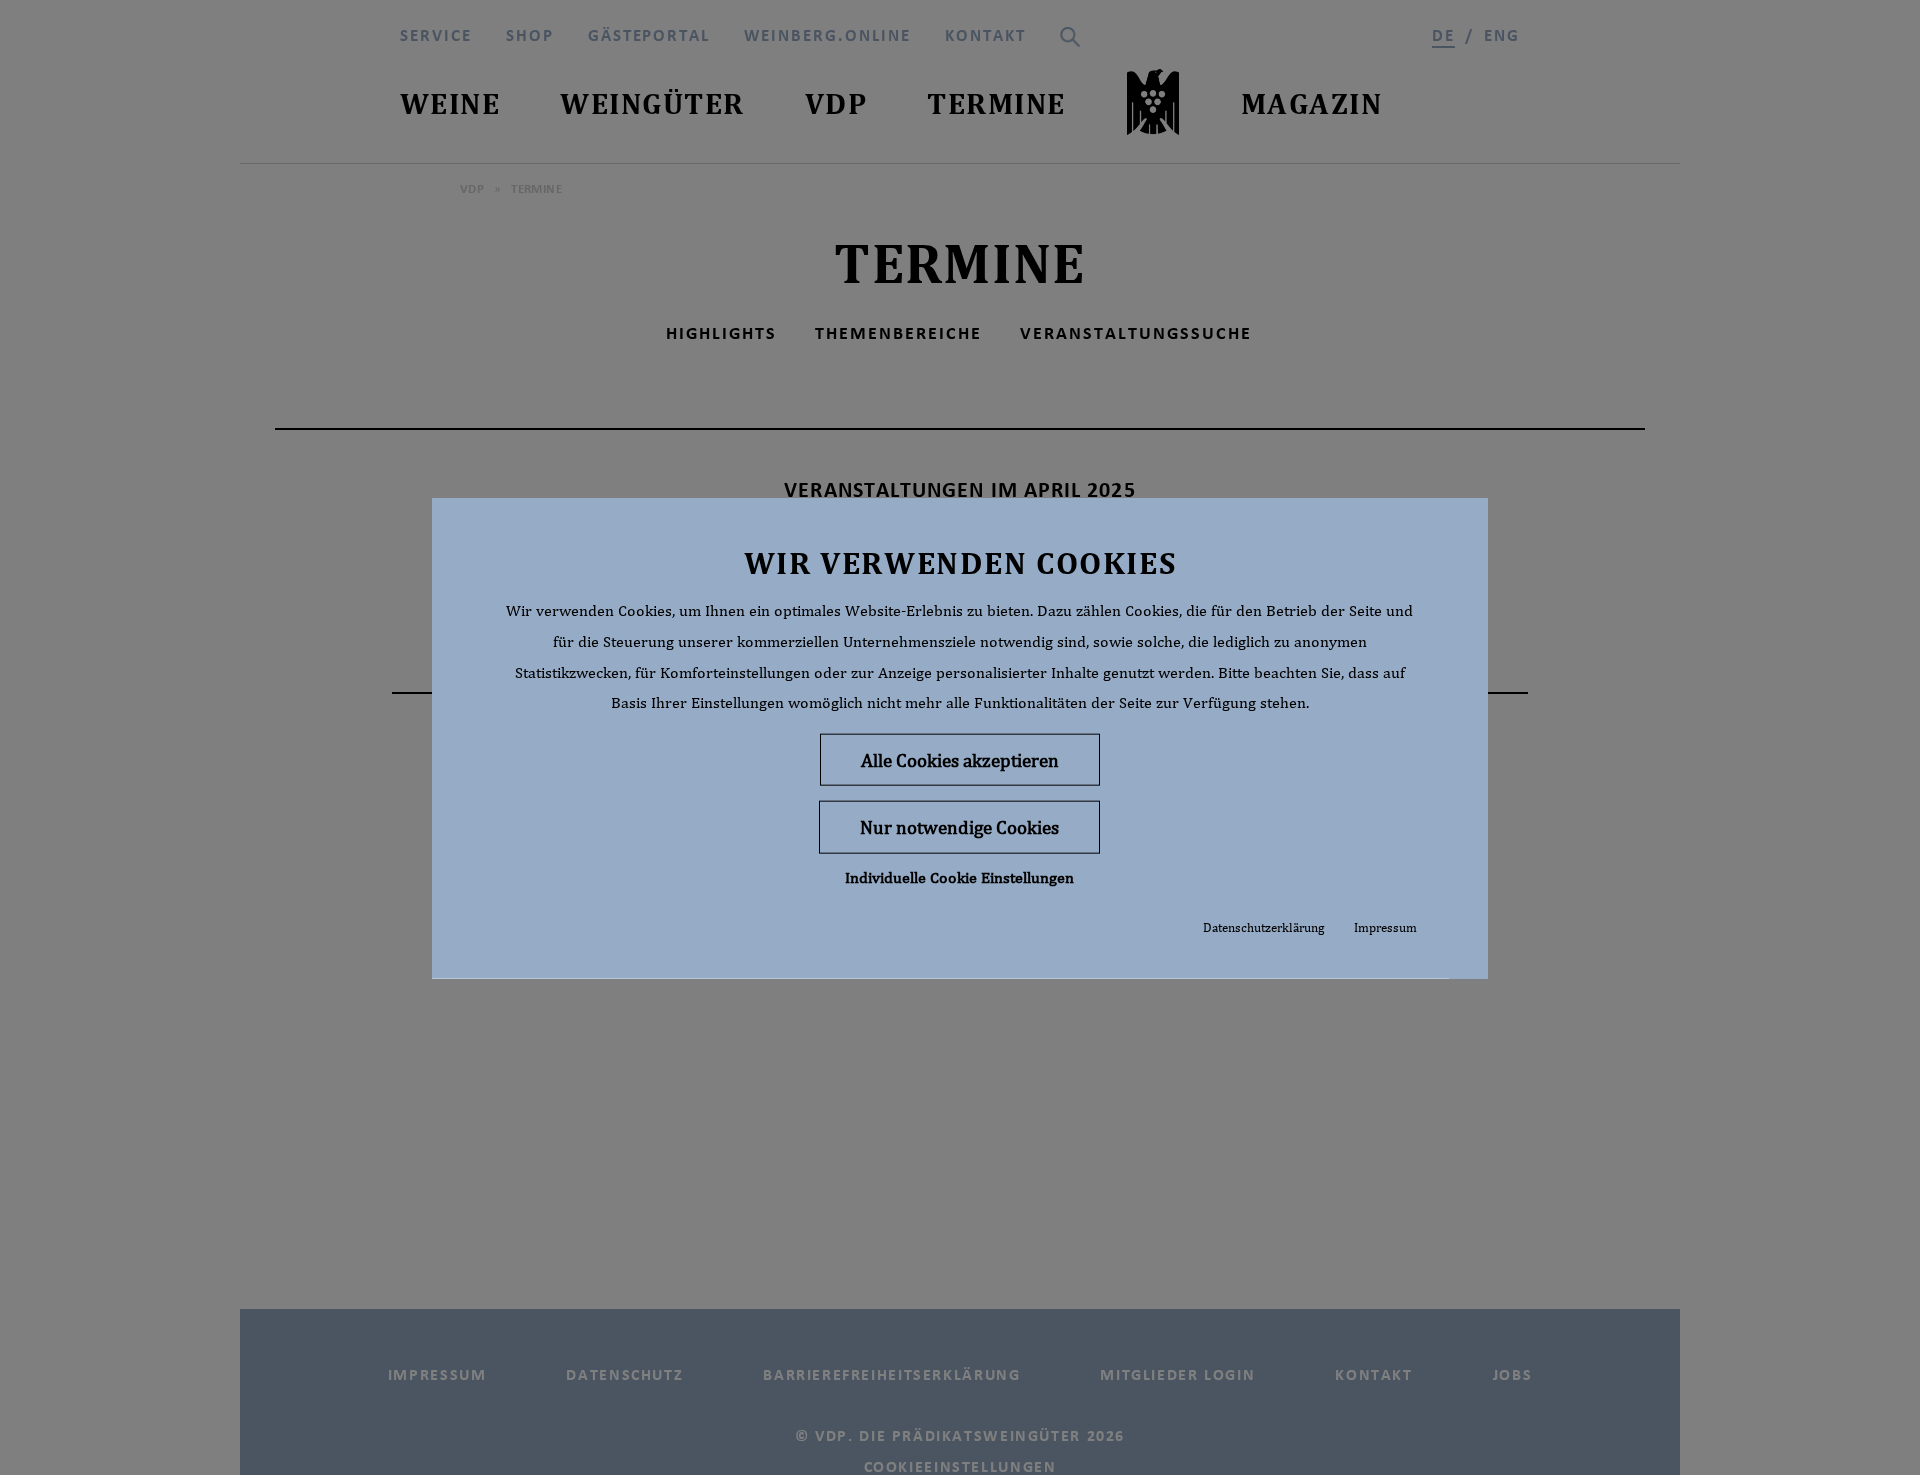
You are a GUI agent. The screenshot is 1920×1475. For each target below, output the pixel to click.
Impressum (1385, 926)
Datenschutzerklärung (1263, 926)
